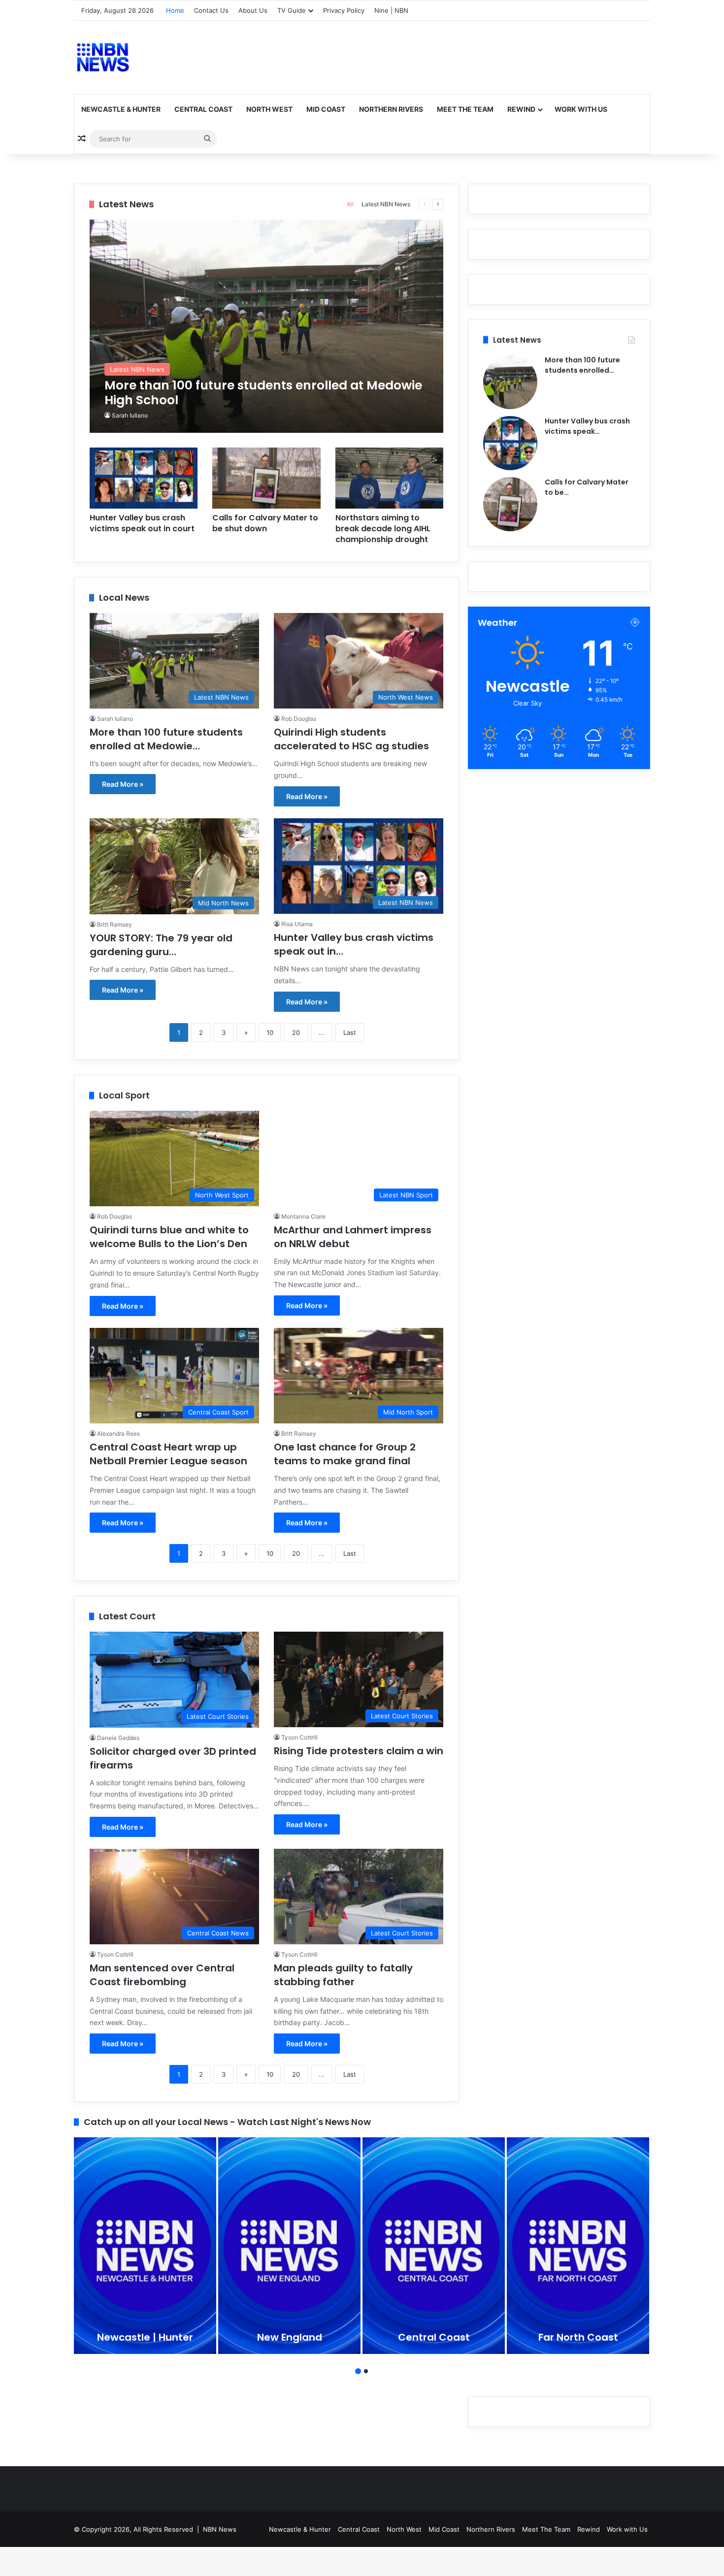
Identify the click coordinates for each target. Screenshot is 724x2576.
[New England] (289, 2246)
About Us (253, 10)
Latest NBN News (386, 204)
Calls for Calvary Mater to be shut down (265, 523)
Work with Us (581, 109)
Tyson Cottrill (299, 1737)
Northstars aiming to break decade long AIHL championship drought (383, 529)
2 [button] (366, 2371)
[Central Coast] (434, 2246)
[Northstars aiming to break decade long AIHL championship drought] (390, 478)
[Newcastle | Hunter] (145, 2246)
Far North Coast (578, 2337)
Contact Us (211, 10)
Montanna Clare (303, 1216)
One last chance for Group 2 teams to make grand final (345, 1454)
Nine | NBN (391, 10)
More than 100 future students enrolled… (582, 365)
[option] (145, 2246)
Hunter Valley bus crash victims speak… (587, 426)
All (350, 204)
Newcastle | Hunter (145, 2337)
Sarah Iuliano (130, 415)
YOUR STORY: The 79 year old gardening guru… (161, 945)
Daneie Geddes (118, 1738)
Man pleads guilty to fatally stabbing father (343, 1975)
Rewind (521, 109)
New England (290, 2337)
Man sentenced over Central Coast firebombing (162, 1975)
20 (296, 1032)
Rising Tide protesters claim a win (359, 1751)
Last (350, 1032)
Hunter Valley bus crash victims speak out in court (142, 523)
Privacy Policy (344, 10)
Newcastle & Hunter (121, 109)
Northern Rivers (391, 109)
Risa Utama (297, 924)
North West (269, 109)
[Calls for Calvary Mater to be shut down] (266, 478)
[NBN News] (102, 57)
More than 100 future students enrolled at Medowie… (166, 739)
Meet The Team (465, 109)
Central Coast (203, 109)
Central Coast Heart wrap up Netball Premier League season (168, 1454)
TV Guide (292, 10)
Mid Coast (326, 109)
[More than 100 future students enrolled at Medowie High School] (267, 326)
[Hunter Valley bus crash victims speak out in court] (144, 478)
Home (175, 10)
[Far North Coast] (578, 2246)
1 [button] (358, 2371)
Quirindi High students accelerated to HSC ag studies (351, 739)
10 (270, 1032)
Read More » (123, 784)
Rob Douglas (299, 719)
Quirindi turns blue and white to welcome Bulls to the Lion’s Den (169, 1237)
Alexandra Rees (118, 1433)
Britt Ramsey (115, 924)
